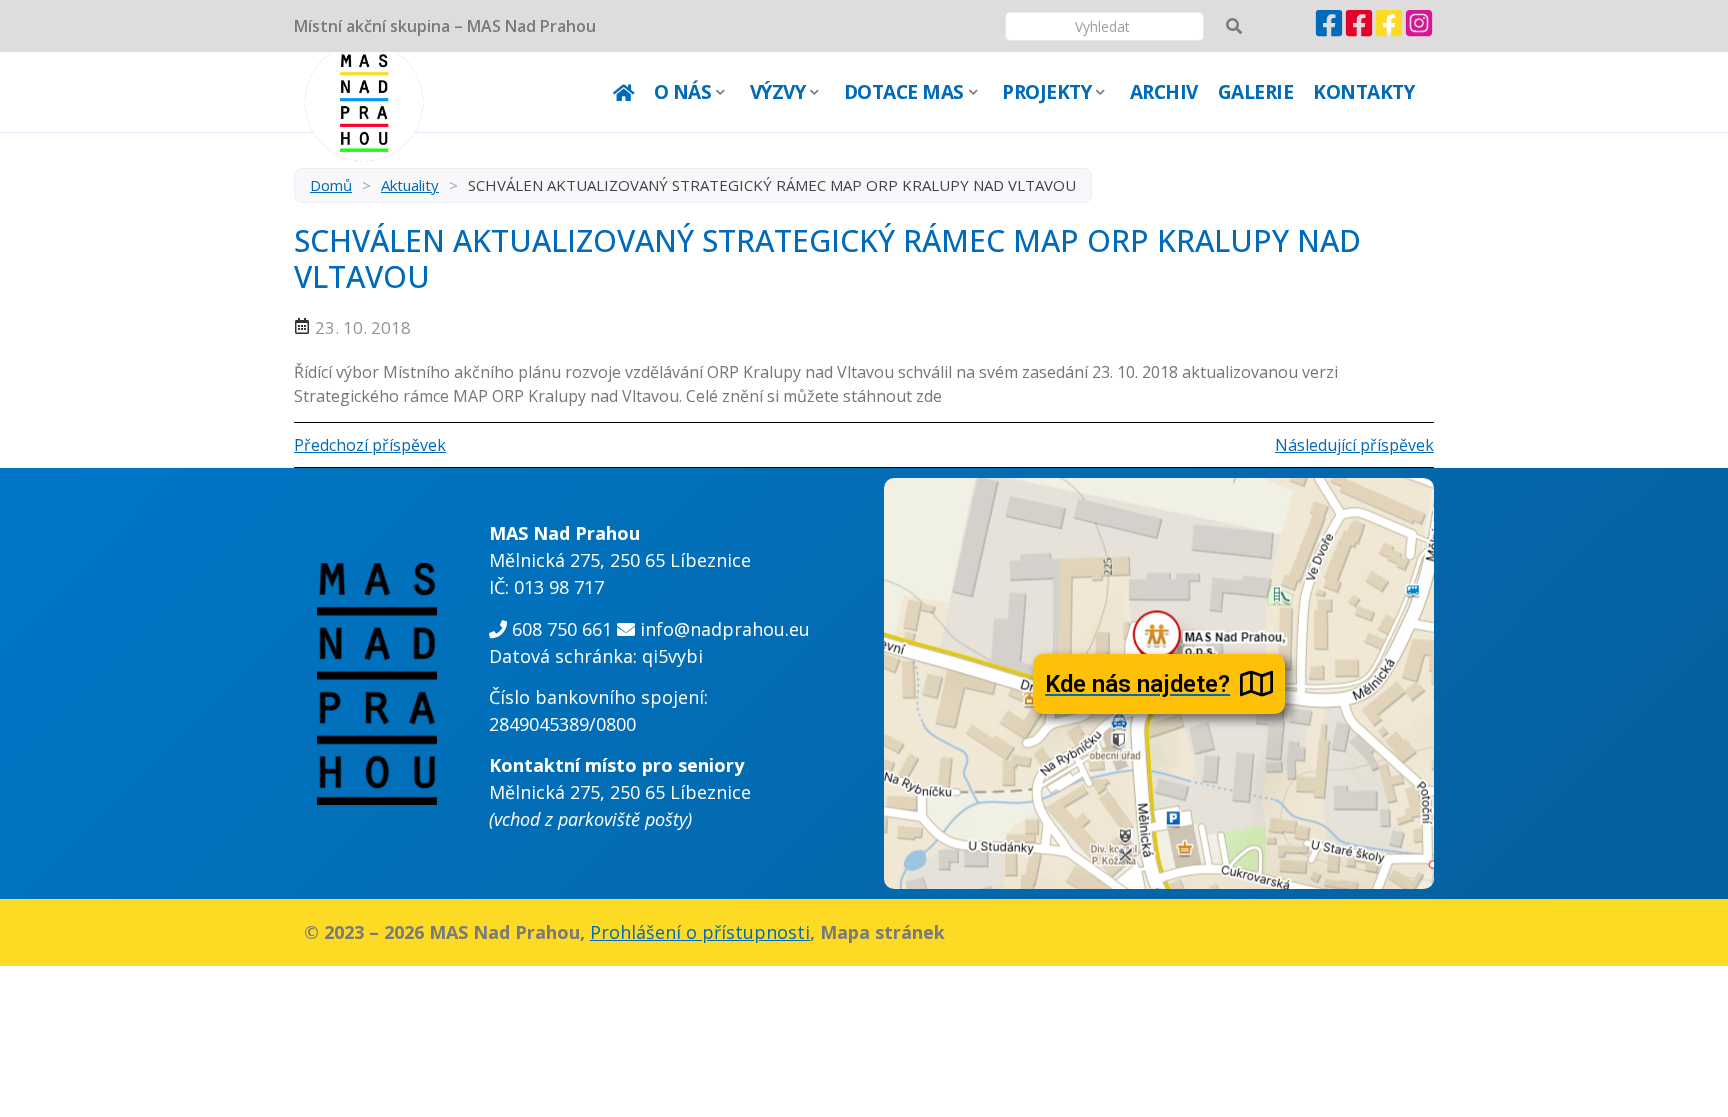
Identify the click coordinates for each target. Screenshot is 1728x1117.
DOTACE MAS (904, 92)
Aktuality (410, 185)
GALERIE (1256, 92)
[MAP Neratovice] (1389, 32)
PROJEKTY (1046, 92)
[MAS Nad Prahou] (1329, 32)
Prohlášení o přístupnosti (700, 932)
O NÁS (683, 92)
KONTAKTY (1363, 92)
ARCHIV (1164, 92)
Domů (331, 185)
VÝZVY (778, 92)
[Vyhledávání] (1234, 26)
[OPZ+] (1359, 32)
